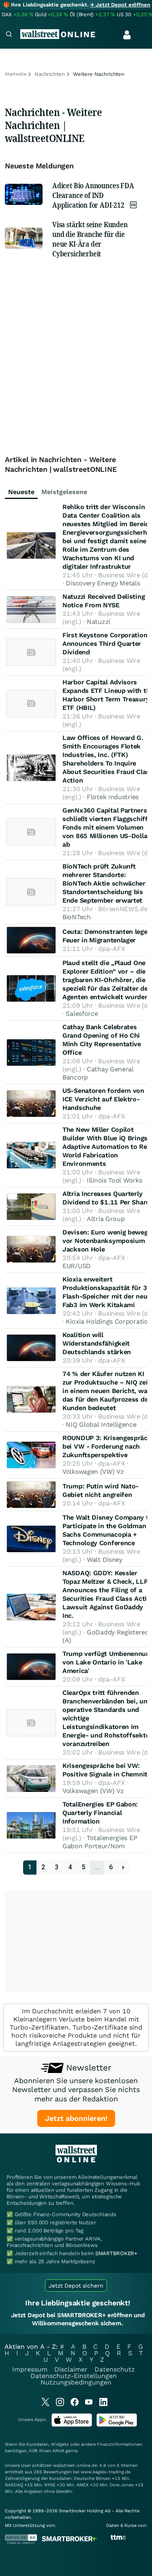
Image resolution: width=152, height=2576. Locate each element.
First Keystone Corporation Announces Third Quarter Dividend (105, 644)
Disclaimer (71, 2369)
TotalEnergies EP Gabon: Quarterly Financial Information (100, 1813)
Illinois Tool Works (114, 1180)
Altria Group (106, 1219)
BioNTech (77, 917)
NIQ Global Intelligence (101, 1425)
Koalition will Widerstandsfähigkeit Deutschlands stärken (97, 1343)
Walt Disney (105, 1560)
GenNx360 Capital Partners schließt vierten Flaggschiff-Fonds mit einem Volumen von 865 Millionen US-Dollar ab (106, 827)
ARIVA (58, 2451)
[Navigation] (9, 35)
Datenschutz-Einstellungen (74, 2376)
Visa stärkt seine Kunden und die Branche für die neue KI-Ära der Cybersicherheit (90, 239)
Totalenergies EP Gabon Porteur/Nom (100, 1842)
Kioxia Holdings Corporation (109, 1321)
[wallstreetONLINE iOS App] (72, 2425)
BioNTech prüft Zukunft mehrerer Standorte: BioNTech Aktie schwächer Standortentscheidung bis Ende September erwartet (104, 883)
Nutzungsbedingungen (76, 2382)
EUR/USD (77, 1266)
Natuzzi (98, 622)
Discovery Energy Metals (103, 583)
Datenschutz (115, 2369)
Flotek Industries (113, 797)
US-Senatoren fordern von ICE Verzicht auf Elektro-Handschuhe (103, 1099)
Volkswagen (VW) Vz (93, 1472)
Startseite (16, 74)
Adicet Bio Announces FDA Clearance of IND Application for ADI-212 (93, 195)
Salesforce (82, 1014)
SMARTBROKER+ (116, 2253)
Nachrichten (50, 74)
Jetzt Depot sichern (76, 2286)
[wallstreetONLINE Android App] (117, 2425)
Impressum (30, 2369)
